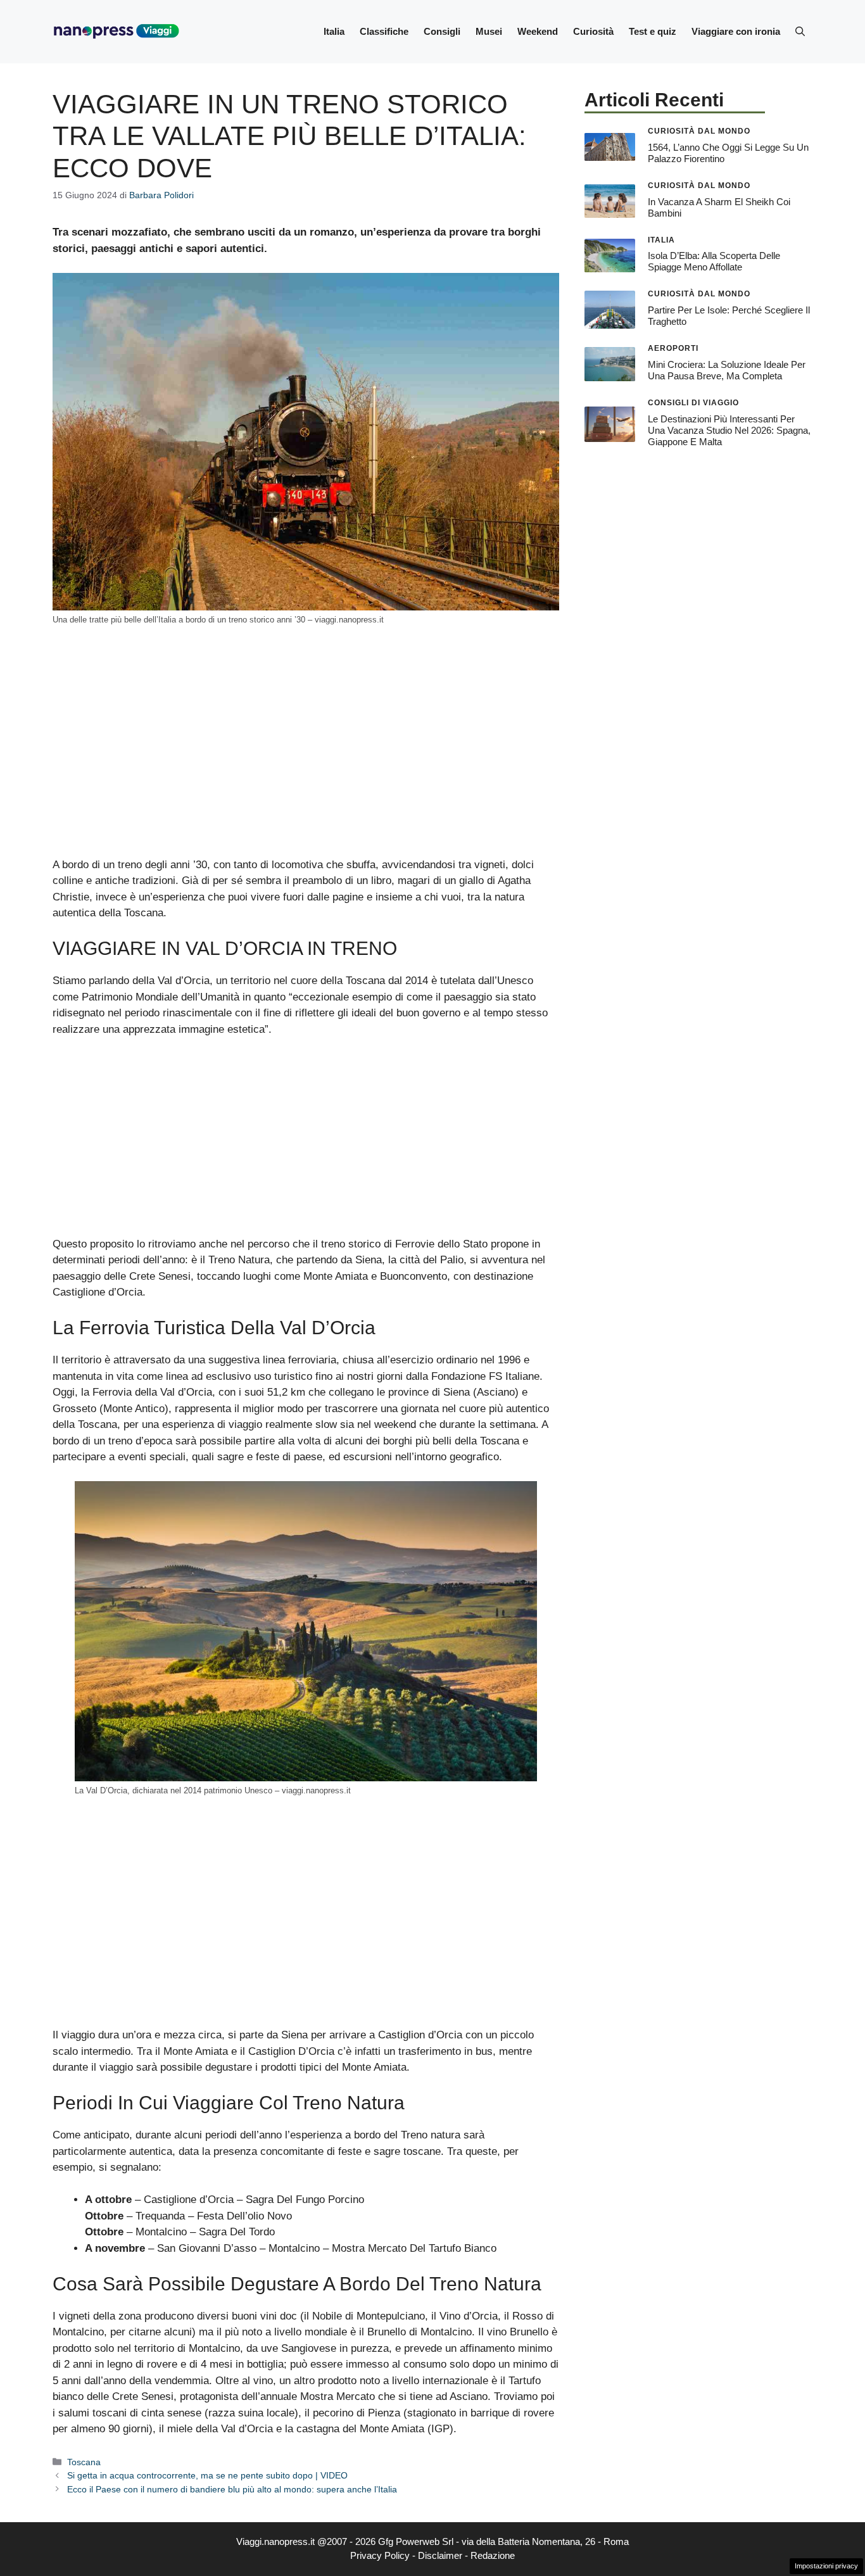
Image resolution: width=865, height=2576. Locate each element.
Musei (489, 31)
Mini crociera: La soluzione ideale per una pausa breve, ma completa (727, 370)
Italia (334, 31)
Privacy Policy (380, 2555)
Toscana (84, 2462)
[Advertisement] (306, 763)
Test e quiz (653, 31)
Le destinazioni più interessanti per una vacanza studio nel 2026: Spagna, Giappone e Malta (729, 430)
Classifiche (384, 31)
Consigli (442, 31)
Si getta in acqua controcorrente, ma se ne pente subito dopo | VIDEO (207, 2475)
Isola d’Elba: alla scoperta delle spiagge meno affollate (714, 261)
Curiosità (593, 31)
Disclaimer (440, 2555)
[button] (800, 32)
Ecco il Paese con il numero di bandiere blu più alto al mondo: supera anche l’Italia (232, 2489)
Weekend (538, 31)
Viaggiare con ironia (736, 31)
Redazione (493, 2555)
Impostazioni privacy (826, 2566)
